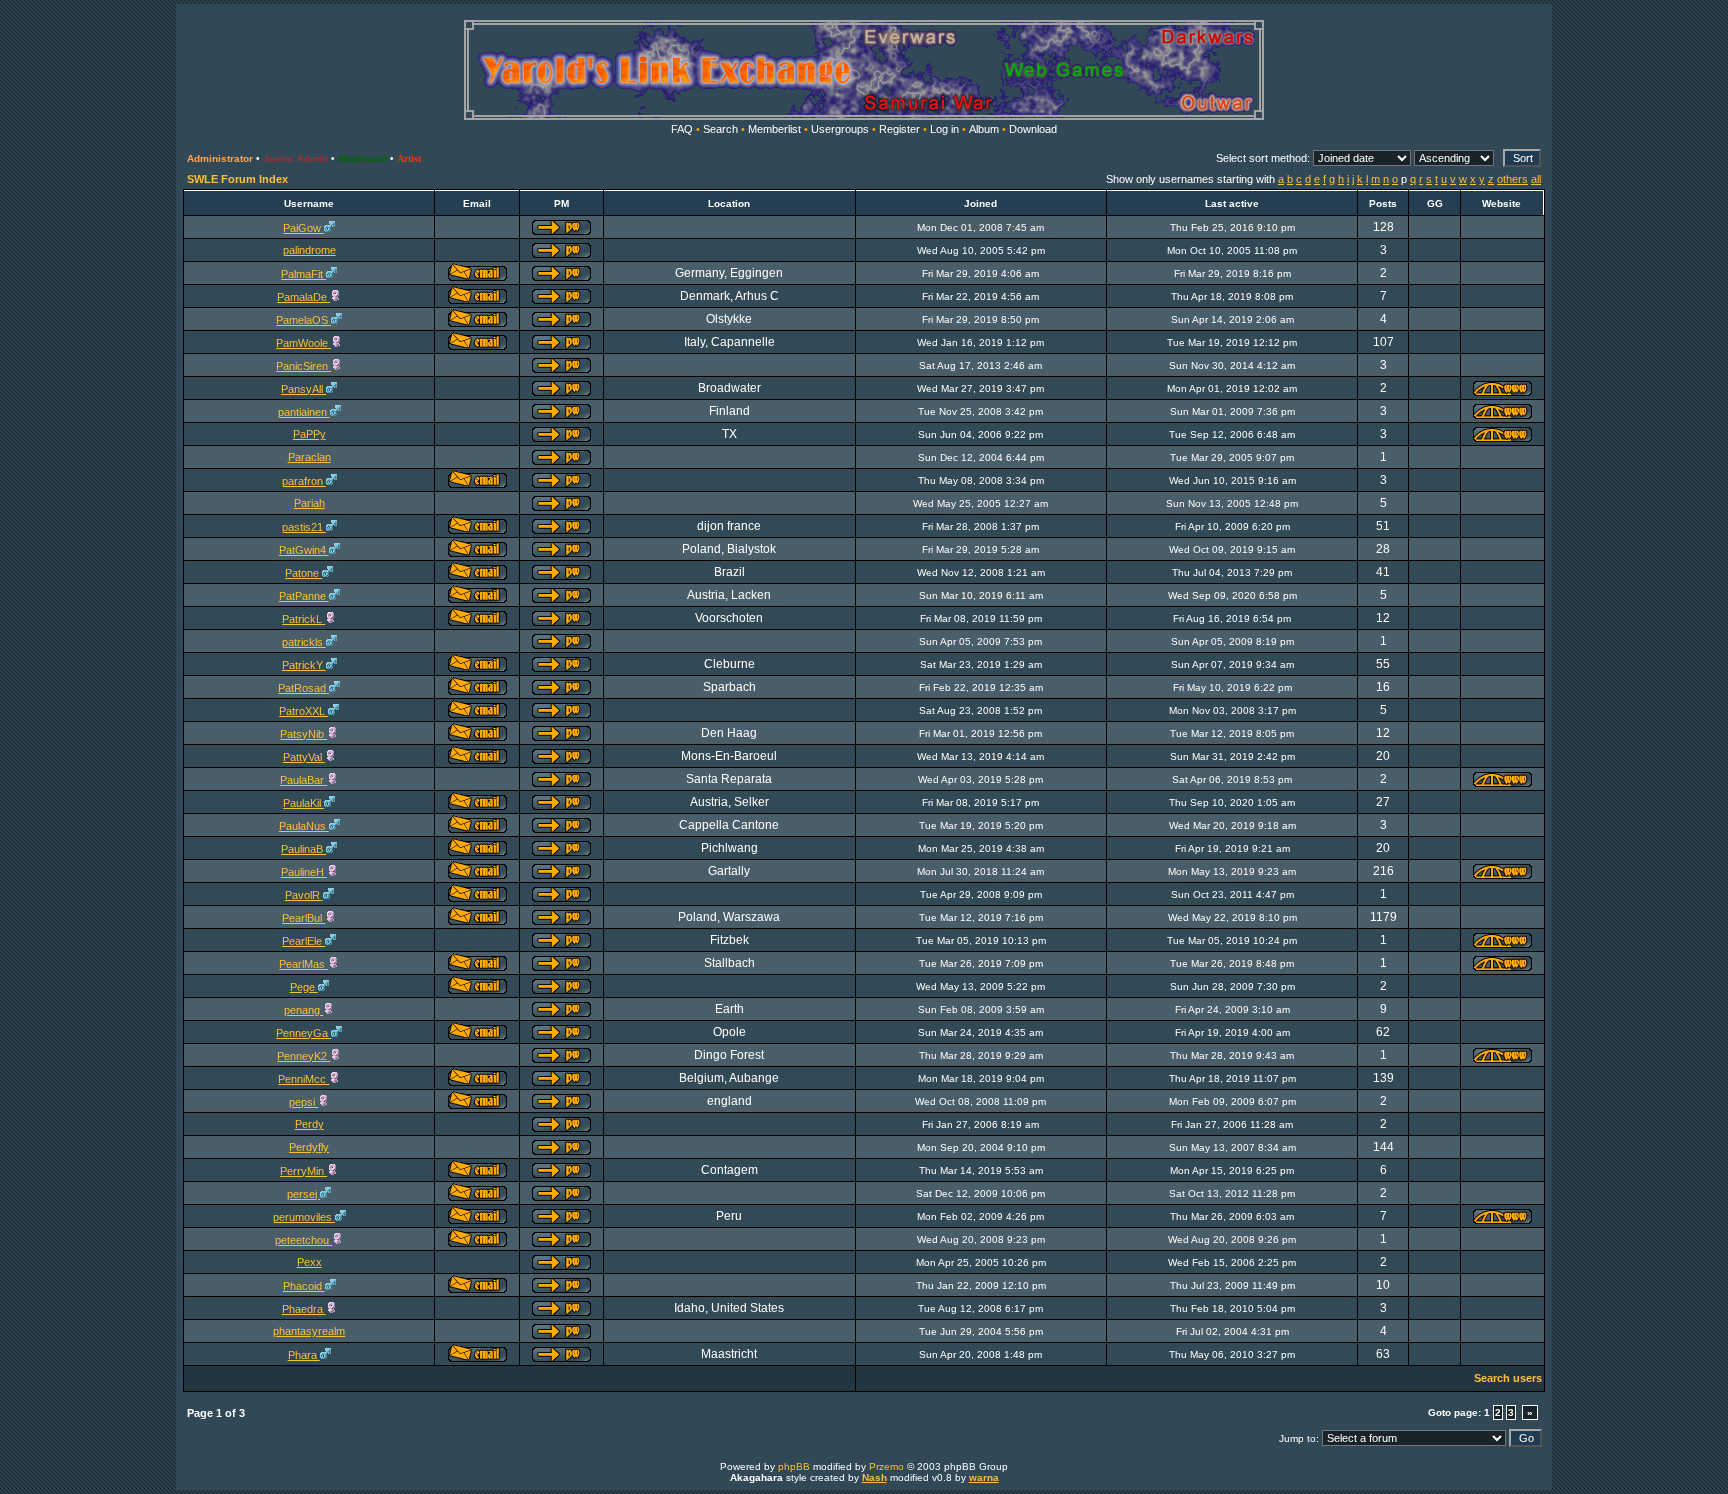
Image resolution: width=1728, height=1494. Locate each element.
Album (984, 129)
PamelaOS (303, 320)
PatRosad (303, 688)
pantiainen (304, 412)
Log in (944, 129)
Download (1033, 129)
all (1536, 179)
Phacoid (304, 1286)
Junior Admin (295, 158)
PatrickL (303, 619)
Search (720, 129)
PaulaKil (303, 803)
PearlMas (303, 964)
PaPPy (309, 434)
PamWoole (303, 343)
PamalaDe (303, 297)
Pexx (309, 1262)
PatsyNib (303, 734)
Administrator (220, 158)
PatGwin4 (304, 550)
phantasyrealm (309, 1331)
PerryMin (303, 1171)
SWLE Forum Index (237, 179)
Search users (1508, 1378)
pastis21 (304, 527)
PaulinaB (303, 849)
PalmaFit (303, 274)
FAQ (682, 129)
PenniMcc (303, 1079)
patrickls (304, 642)
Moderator (362, 158)
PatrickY (304, 665)
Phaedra (304, 1309)
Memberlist (774, 129)
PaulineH (304, 872)
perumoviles (304, 1217)
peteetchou (303, 1240)
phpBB (794, 1466)
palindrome (309, 250)
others (1512, 179)
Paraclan (309, 457)
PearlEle (303, 941)
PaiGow (303, 228)
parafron (304, 481)
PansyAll (303, 389)
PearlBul (303, 918)
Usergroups (840, 129)
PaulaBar (303, 780)
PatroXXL (303, 711)
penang (303, 1010)
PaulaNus (304, 826)
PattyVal (304, 757)
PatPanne (304, 596)
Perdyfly (309, 1147)
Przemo (886, 1466)
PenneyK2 (303, 1056)
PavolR (304, 895)
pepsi (303, 1102)
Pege (304, 987)
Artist (409, 158)
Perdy (309, 1124)
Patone (303, 573)
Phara (304, 1355)
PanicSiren (303, 366)
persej (303, 1194)
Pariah (309, 503)
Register (899, 129)
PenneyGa (303, 1033)
